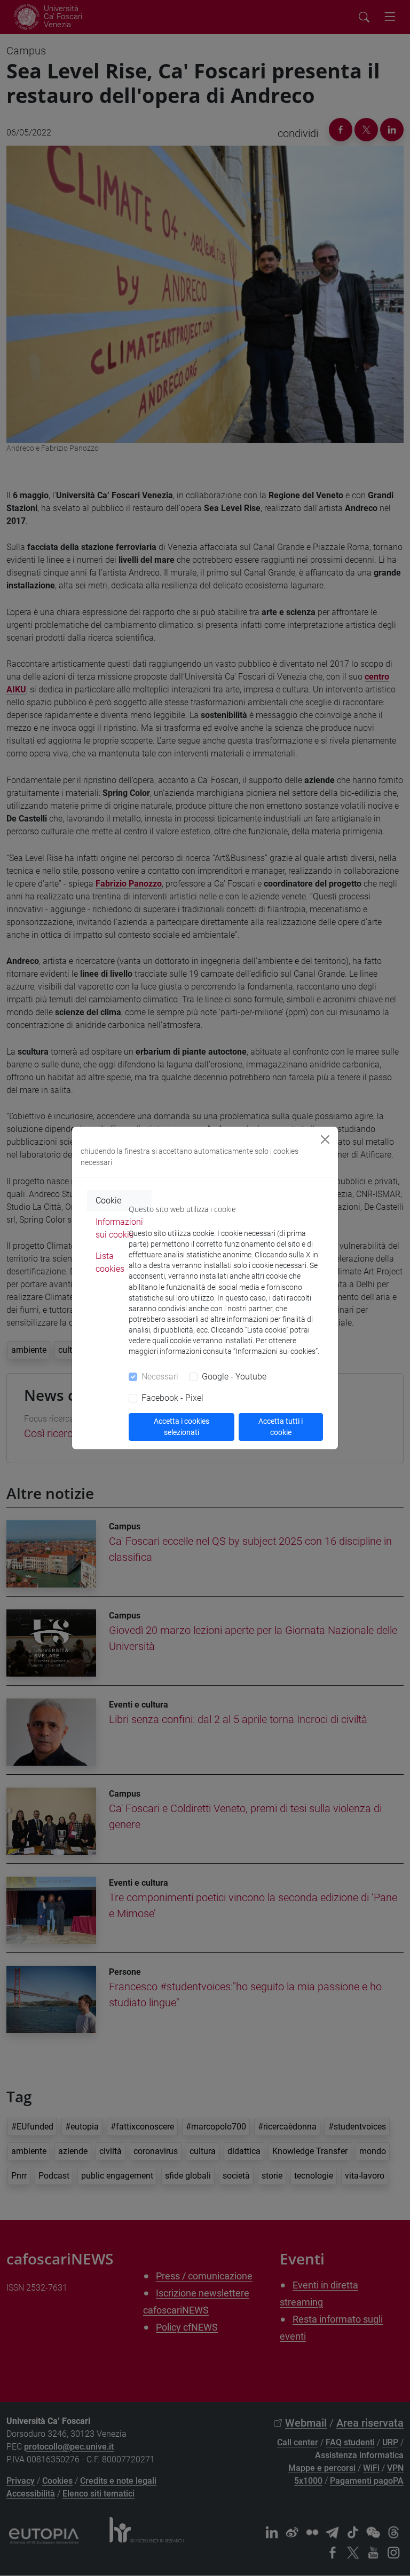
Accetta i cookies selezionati (182, 1427)
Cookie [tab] (108, 1201)
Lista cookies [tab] (110, 1262)
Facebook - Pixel (172, 1398)
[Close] (325, 1139)
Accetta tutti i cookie (281, 1427)
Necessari (160, 1377)
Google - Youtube (234, 1377)
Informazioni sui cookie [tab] (119, 1228)
